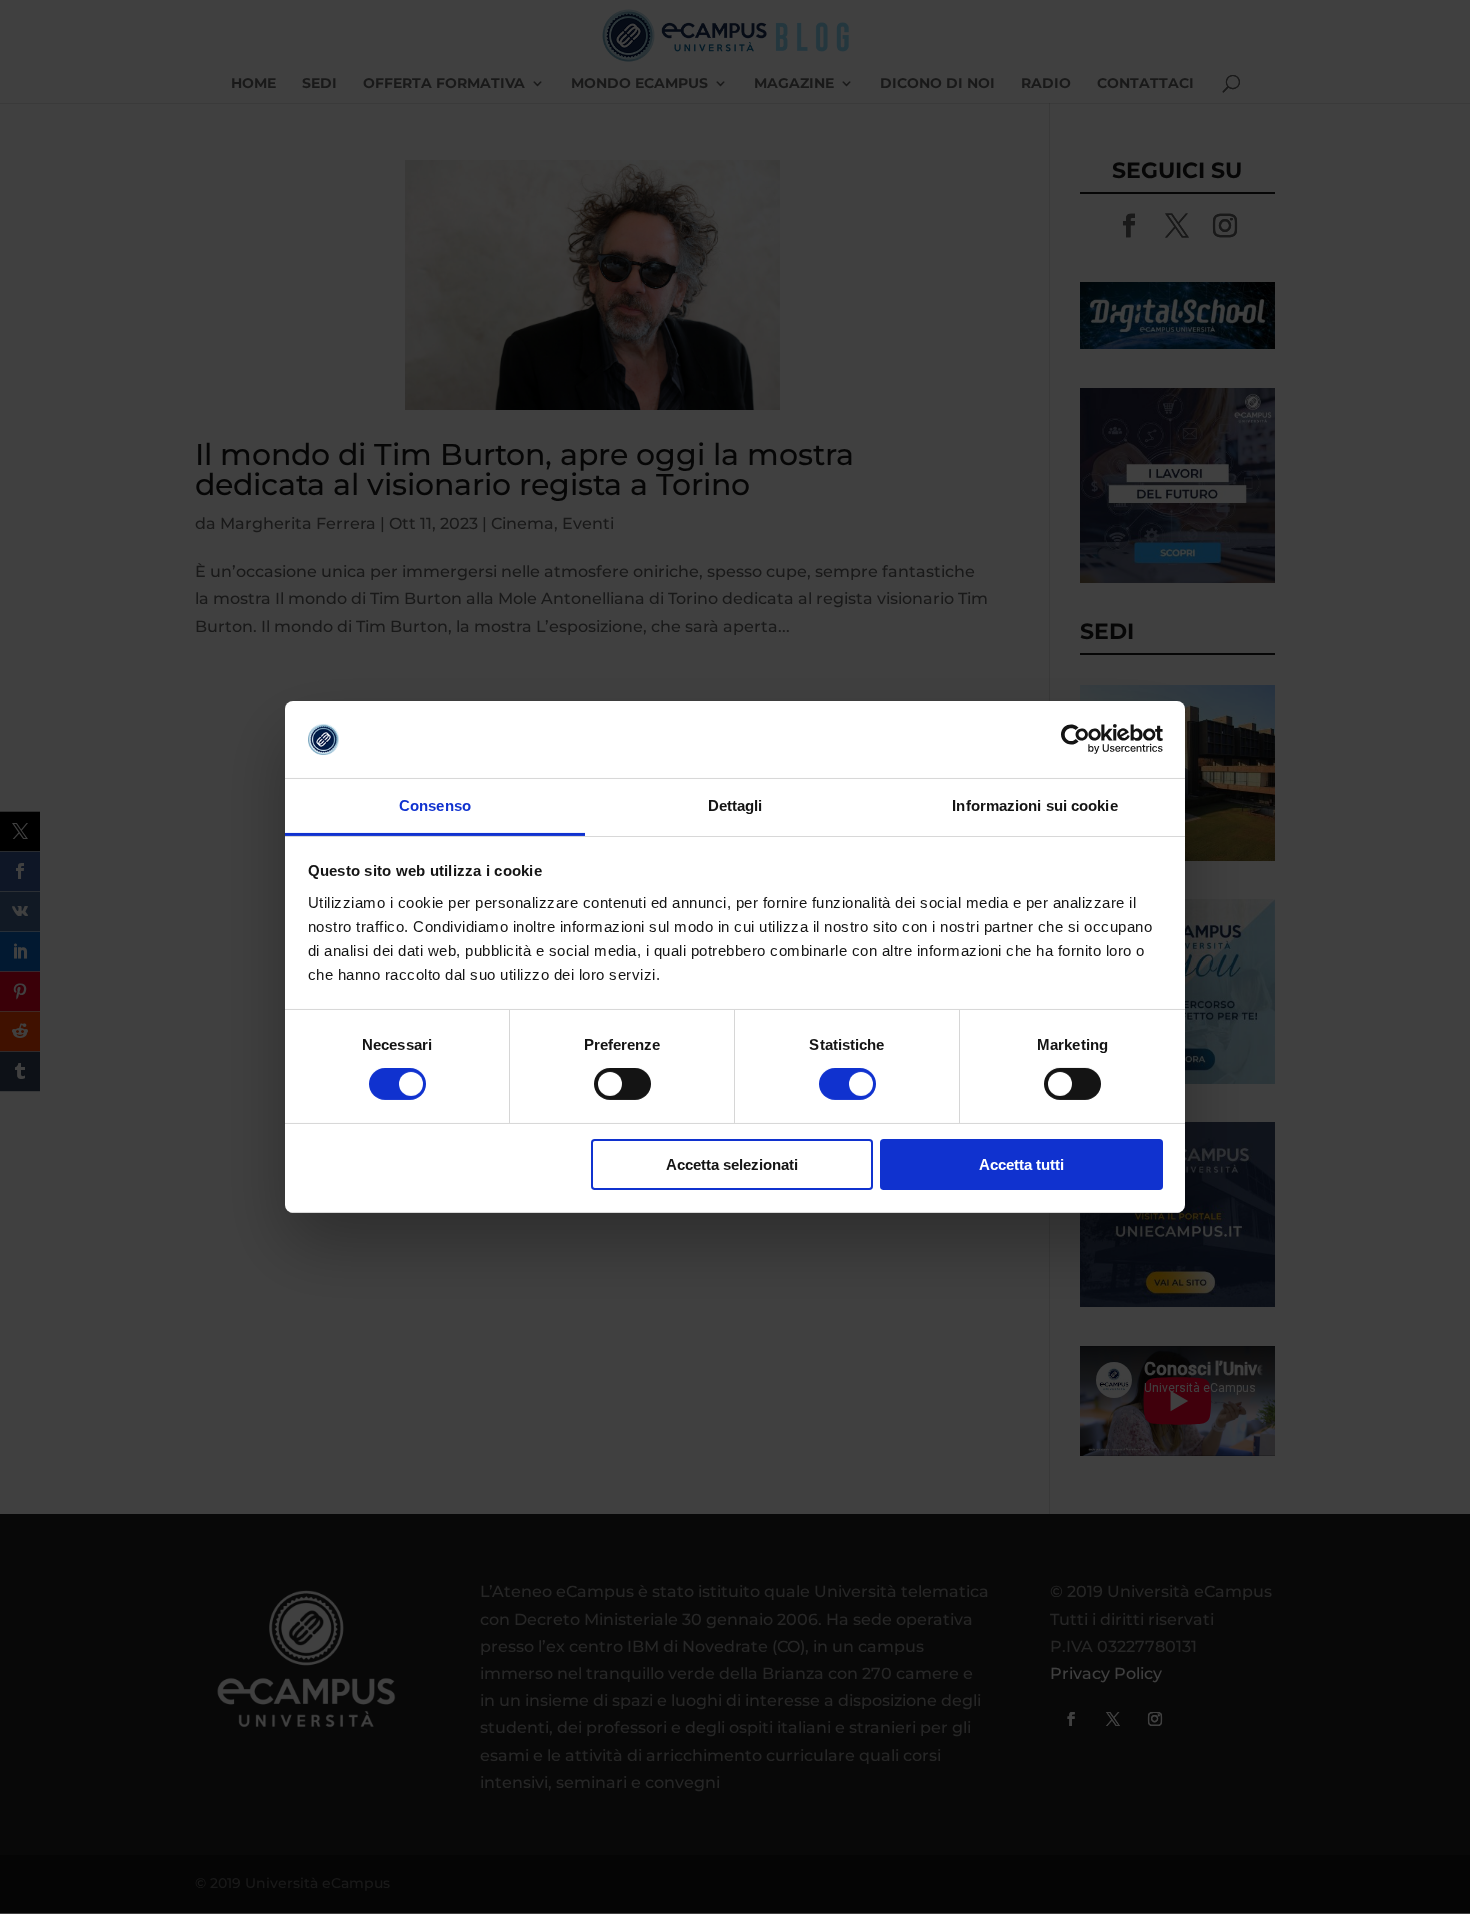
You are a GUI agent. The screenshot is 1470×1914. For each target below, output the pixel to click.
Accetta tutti (1021, 1164)
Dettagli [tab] (735, 805)
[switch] (622, 1084)
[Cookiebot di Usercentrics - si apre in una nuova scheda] (1075, 739)
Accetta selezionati (732, 1164)
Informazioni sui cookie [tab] (1034, 805)
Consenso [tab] (435, 805)
